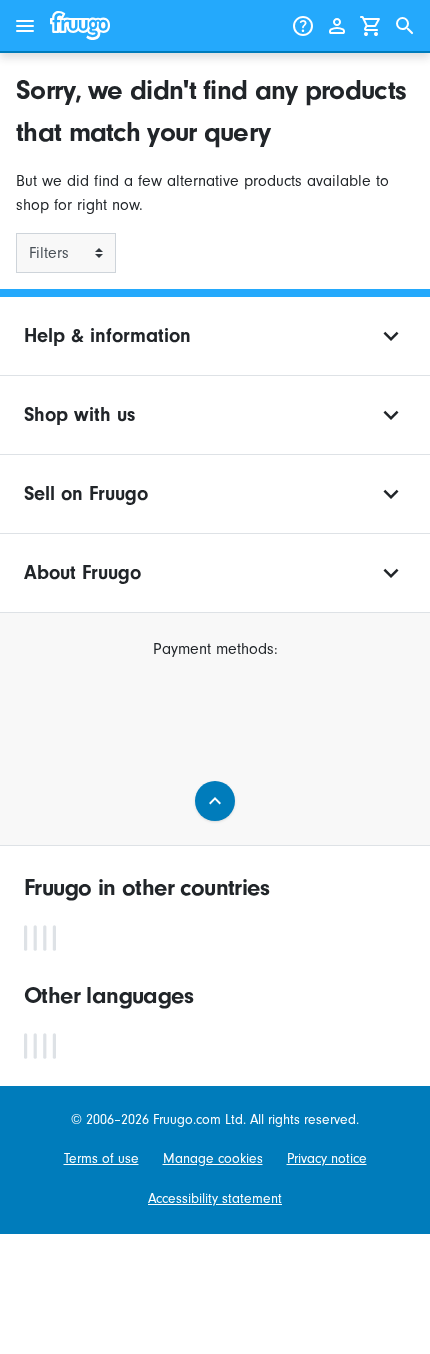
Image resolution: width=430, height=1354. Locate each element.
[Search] (405, 26)
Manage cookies (213, 1158)
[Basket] (371, 26)
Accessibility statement (215, 1198)
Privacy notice (327, 1158)
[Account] (337, 26)
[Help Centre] (303, 26)
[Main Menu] (25, 26)
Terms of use (101, 1158)
